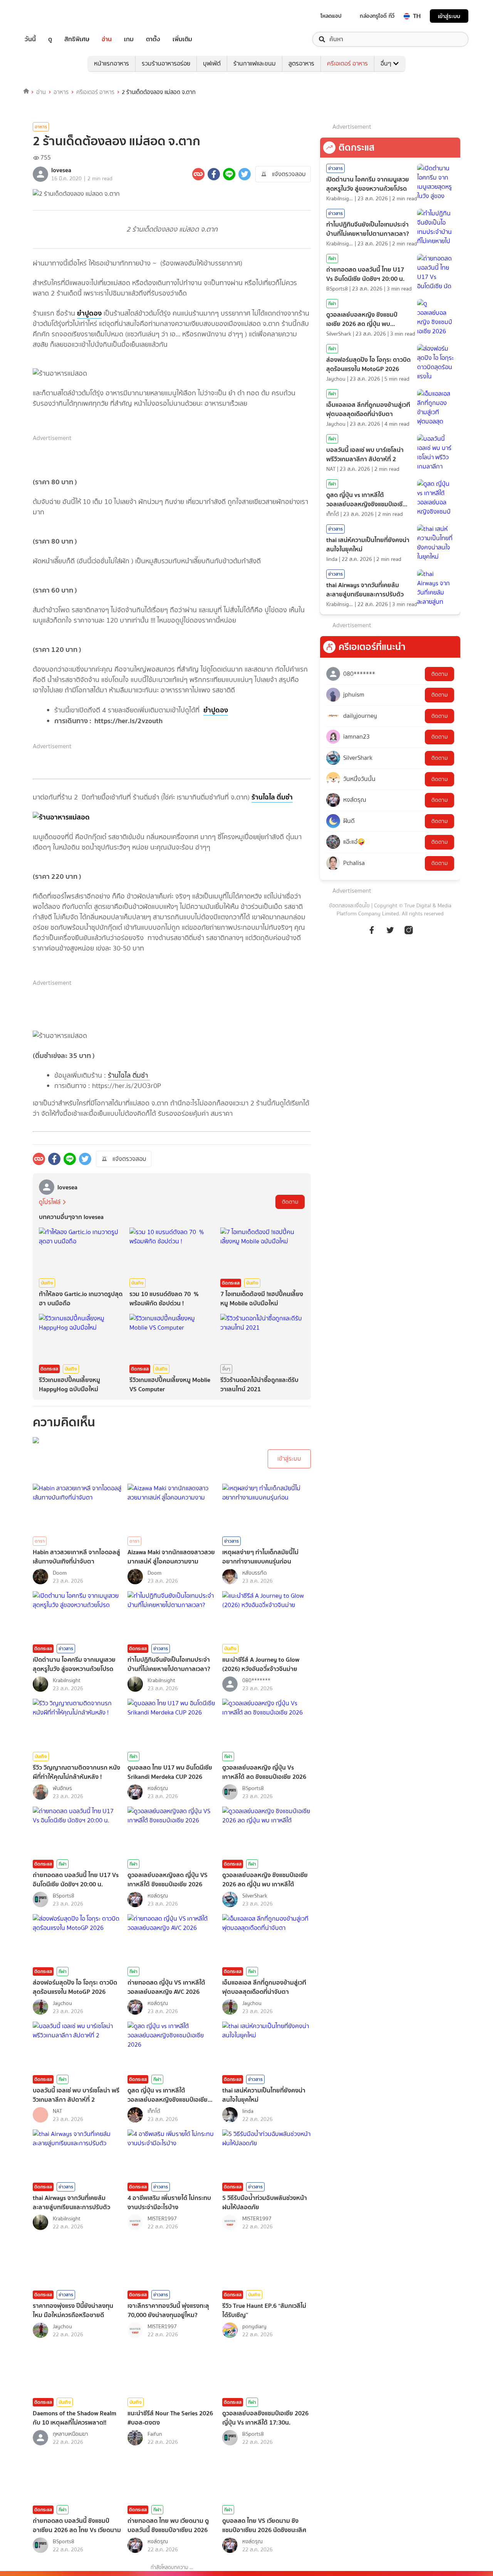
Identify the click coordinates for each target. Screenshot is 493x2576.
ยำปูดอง (89, 313)
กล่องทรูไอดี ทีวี (377, 16)
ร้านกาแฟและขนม (255, 63)
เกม (129, 39)
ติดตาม (290, 1202)
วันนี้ (30, 39)
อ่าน (107, 39)
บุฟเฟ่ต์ (212, 63)
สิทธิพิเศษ (77, 39)
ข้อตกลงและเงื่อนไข (349, 906)
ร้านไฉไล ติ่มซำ (272, 797)
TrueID (48, 16)
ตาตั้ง (153, 39)
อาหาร (61, 92)
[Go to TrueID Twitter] (390, 934)
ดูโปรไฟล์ (50, 1202)
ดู (50, 39)
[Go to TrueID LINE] (409, 934)
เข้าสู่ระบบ (449, 16)
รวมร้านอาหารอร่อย (166, 63)
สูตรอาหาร (301, 63)
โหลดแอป (331, 16)
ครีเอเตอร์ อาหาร (347, 63)
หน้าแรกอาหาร (112, 63)
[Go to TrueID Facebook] (372, 934)
